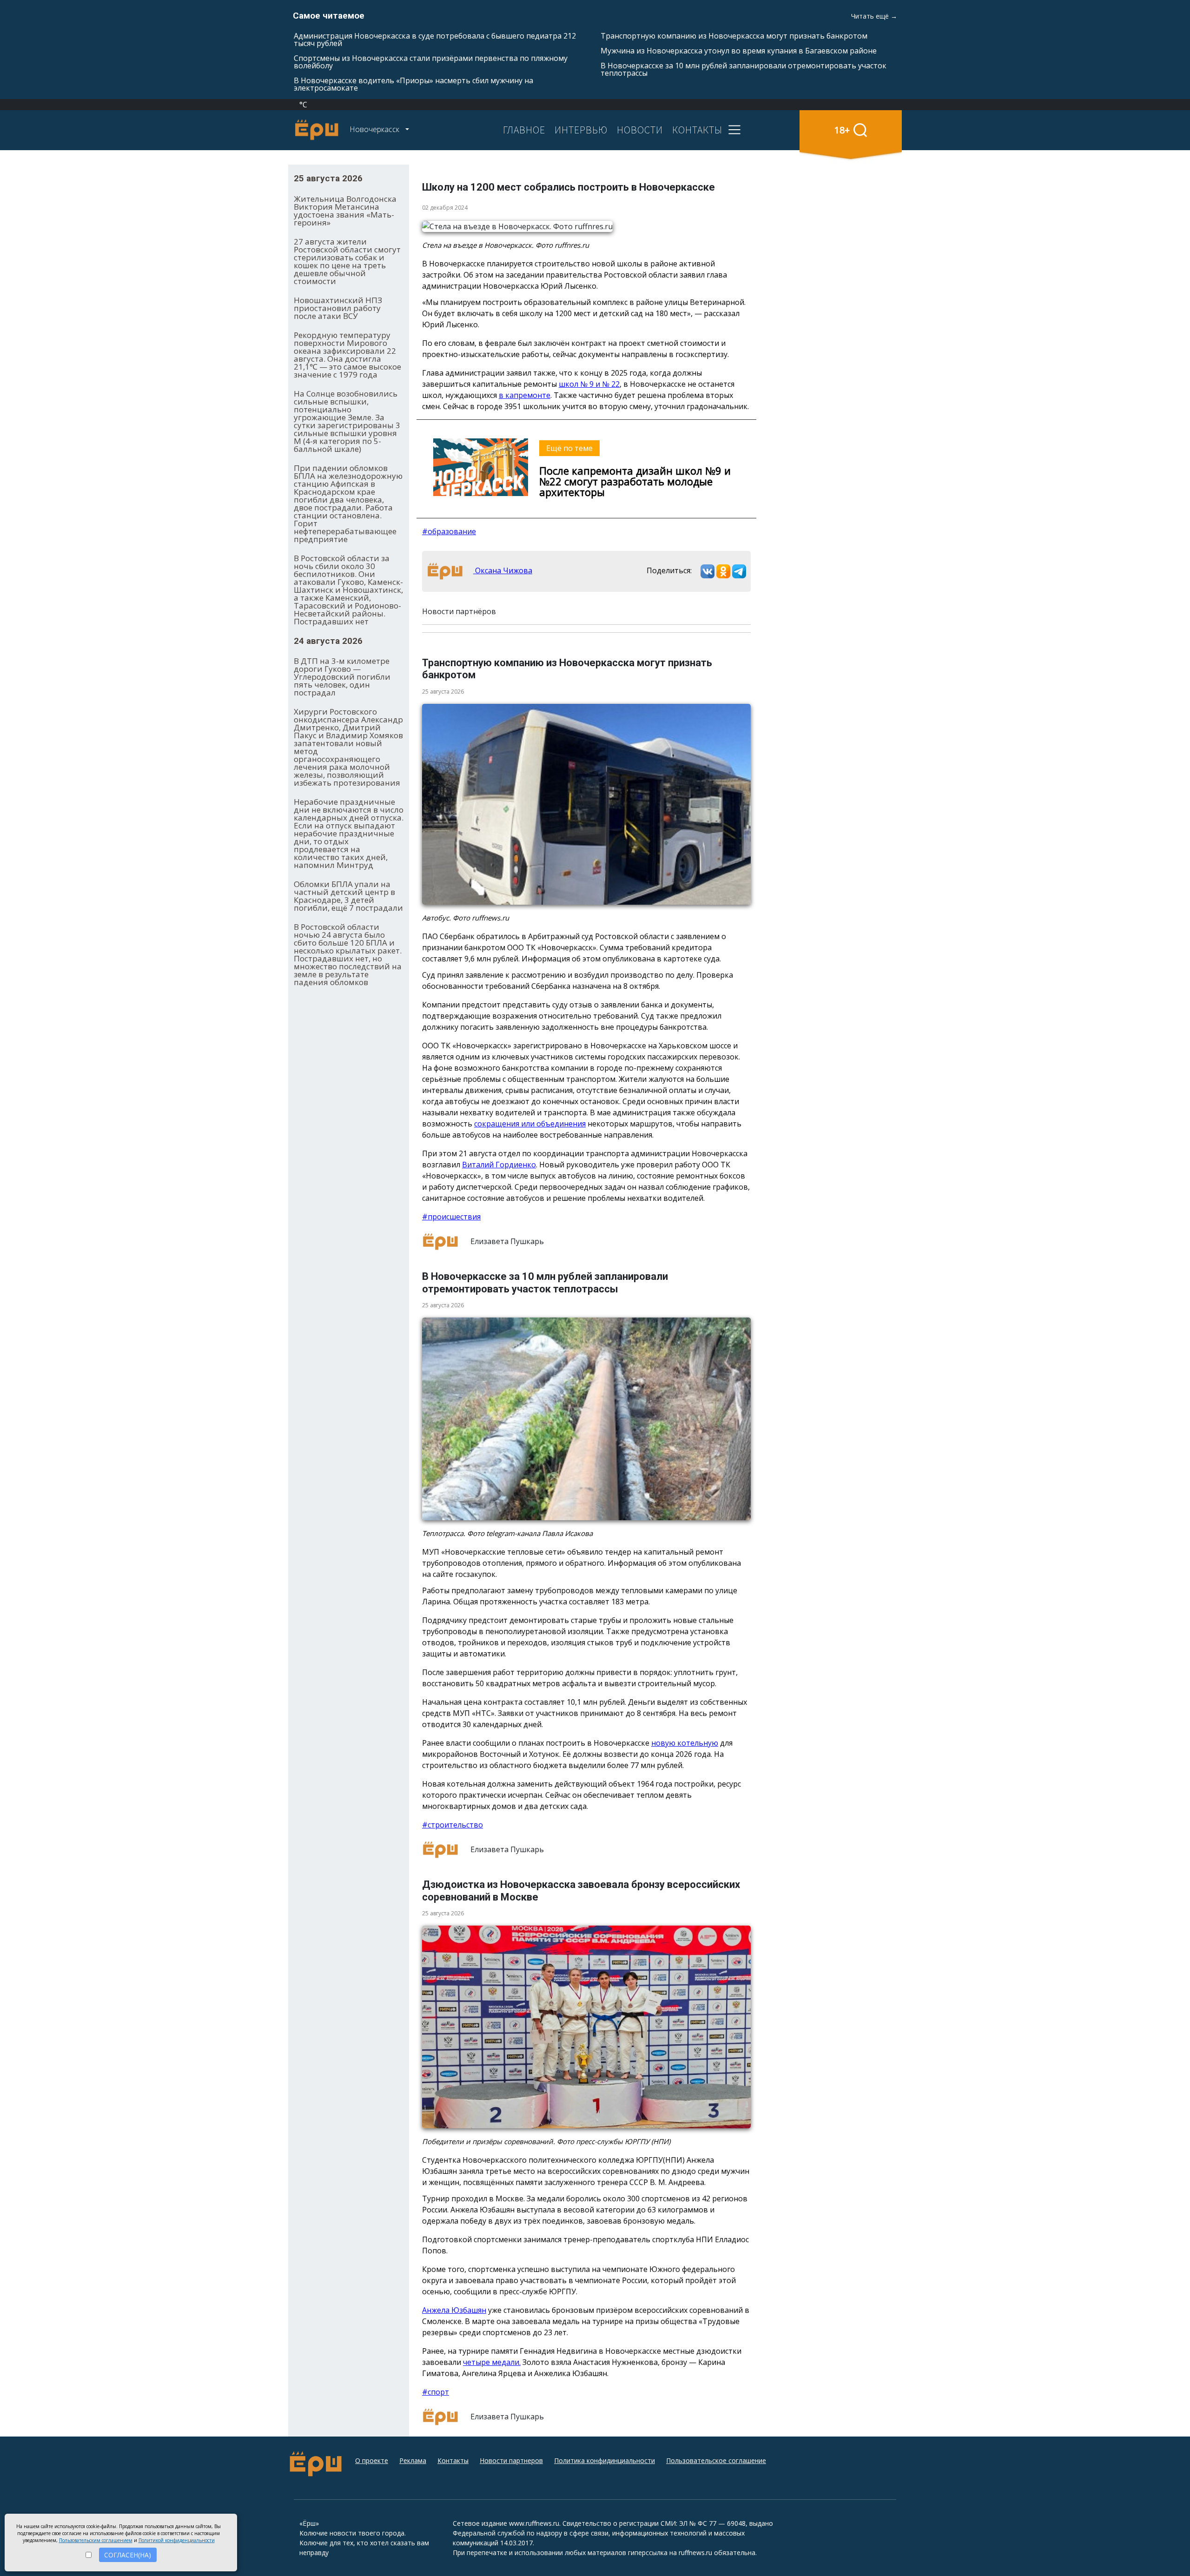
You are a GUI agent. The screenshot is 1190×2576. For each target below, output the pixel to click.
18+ (842, 130)
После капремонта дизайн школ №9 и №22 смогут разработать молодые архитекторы (635, 481)
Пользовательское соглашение (716, 2460)
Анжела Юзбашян (454, 2310)
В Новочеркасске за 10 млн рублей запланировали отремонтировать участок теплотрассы (744, 69)
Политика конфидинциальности (605, 2460)
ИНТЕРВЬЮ (581, 130)
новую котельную (685, 1743)
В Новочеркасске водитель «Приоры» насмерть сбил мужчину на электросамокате (413, 84)
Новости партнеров (511, 2460)
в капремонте (525, 395)
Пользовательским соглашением (96, 2540)
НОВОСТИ (640, 130)
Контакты (453, 2460)
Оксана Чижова (503, 570)
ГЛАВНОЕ (524, 130)
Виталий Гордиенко (499, 1165)
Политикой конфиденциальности (177, 2540)
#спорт (436, 2392)
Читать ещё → (874, 16)
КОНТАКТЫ (697, 130)
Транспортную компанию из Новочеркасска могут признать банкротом (734, 36)
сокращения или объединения (530, 1124)
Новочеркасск (375, 129)
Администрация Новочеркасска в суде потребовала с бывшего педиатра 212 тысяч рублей (435, 40)
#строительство (453, 1825)
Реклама (413, 2460)
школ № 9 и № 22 (589, 384)
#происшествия (451, 1217)
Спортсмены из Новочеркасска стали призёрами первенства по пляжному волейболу (431, 62)
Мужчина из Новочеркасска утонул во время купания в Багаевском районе (739, 51)
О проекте (372, 2460)
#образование (449, 531)
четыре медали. (492, 2362)
